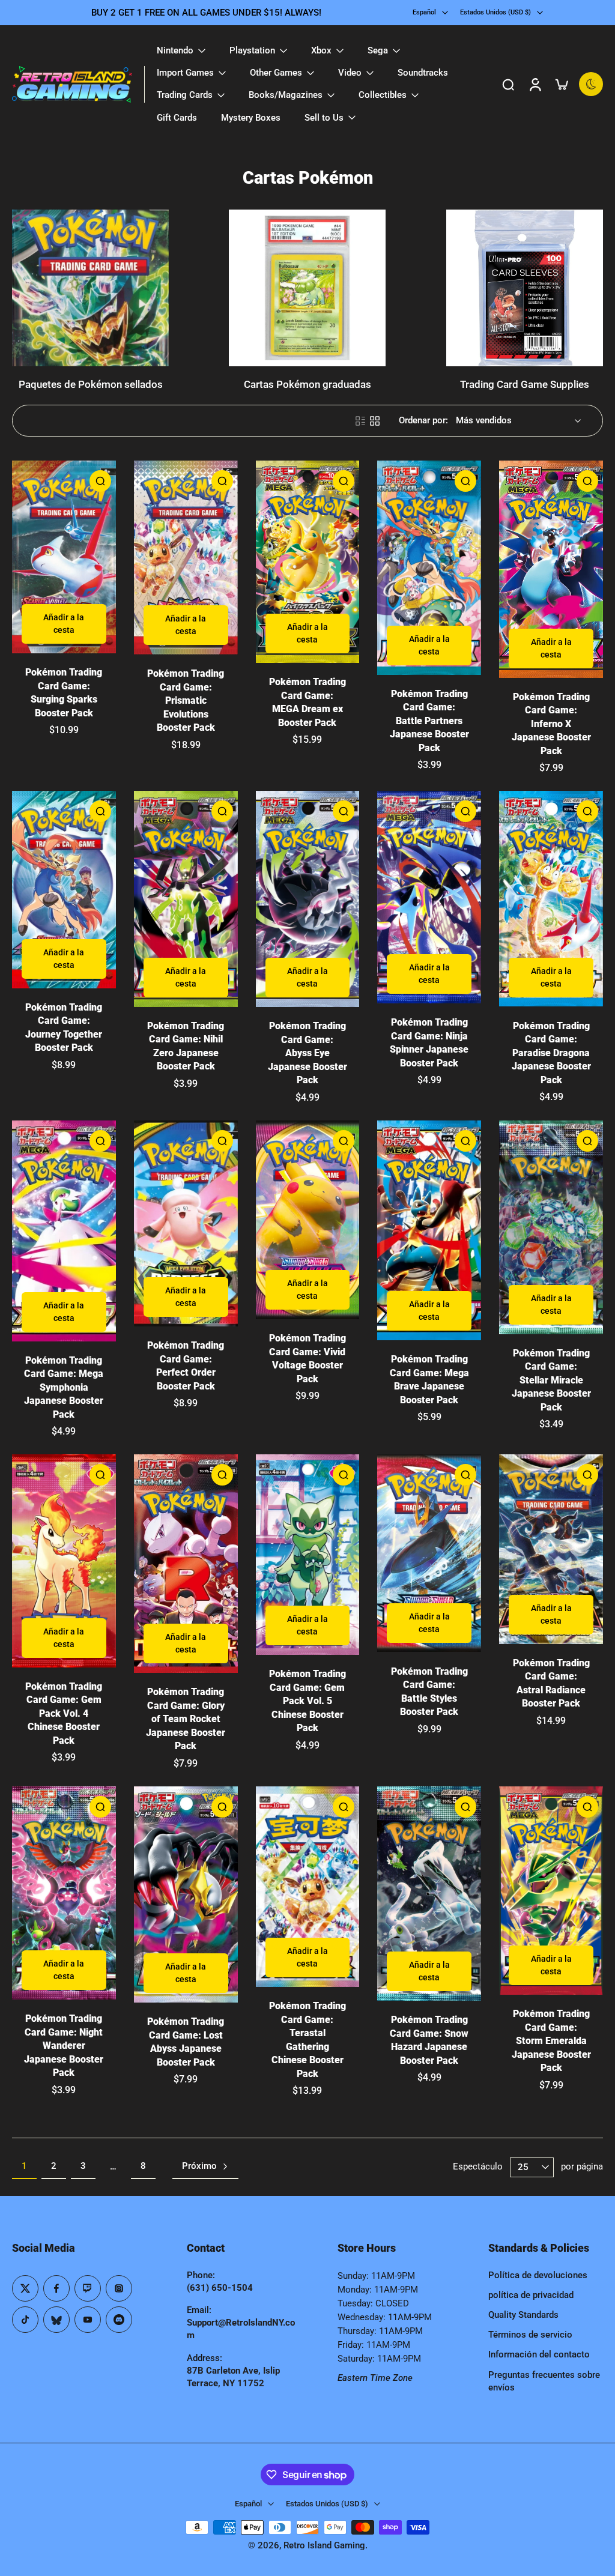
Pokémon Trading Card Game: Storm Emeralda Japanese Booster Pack (551, 2041)
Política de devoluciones (538, 2275)
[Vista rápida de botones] (100, 481)
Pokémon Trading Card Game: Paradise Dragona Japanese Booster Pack (551, 1053)
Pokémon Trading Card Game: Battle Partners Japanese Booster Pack (429, 721)
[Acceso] (535, 84)
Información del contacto (539, 2354)
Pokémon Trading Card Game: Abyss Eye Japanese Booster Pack (307, 1053)
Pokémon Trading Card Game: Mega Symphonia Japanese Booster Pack (64, 1387)
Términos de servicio (530, 2335)
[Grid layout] (375, 421)
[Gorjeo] (25, 2288)
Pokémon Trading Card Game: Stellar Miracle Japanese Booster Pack (551, 1380)
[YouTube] (88, 2320)
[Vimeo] (119, 2320)
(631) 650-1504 (220, 2288)
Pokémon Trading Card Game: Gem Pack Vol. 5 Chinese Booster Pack (307, 1701)
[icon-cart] (561, 84)
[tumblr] (56, 2320)
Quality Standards (523, 2315)
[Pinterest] (88, 2288)
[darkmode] (591, 84)
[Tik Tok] (25, 2320)
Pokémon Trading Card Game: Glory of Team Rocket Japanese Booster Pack (186, 1719)
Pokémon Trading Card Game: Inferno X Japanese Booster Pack (551, 724)
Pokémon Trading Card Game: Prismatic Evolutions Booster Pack (186, 700)
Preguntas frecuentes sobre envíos (544, 2381)
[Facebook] (56, 2288)
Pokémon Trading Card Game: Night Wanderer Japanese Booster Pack (64, 2045)
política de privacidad (531, 2295)
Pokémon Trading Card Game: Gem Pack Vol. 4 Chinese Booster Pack (64, 1713)
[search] (508, 84)
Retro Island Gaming (324, 2545)
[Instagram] (119, 2288)
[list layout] (360, 421)
